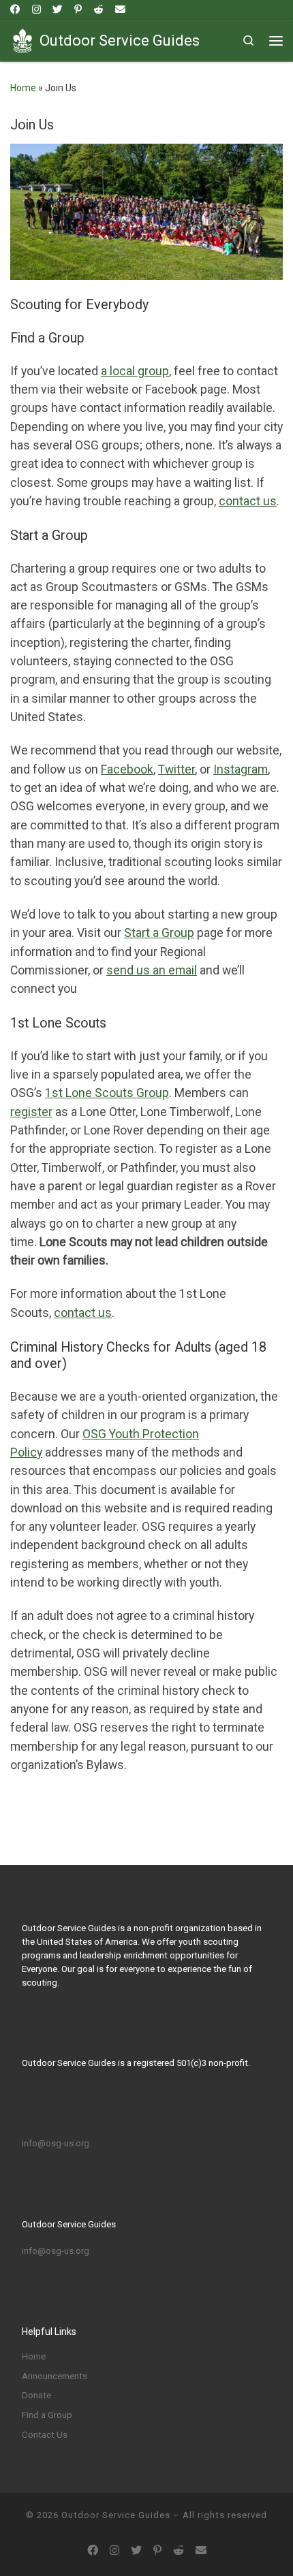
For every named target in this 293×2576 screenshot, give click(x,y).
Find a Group (47, 2415)
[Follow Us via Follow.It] (120, 10)
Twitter (176, 769)
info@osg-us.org (56, 2143)
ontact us (251, 501)
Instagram (241, 769)
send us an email (152, 970)
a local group (135, 371)
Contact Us (45, 2435)
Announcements (55, 2376)
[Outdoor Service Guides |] (22, 39)
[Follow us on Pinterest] (78, 10)
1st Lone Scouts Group (107, 1093)
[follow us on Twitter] (58, 10)
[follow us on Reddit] (98, 10)
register (31, 1112)
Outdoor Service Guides (116, 2515)
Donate (36, 2395)
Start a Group (159, 933)
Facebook (127, 769)
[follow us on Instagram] (36, 10)
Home (23, 88)
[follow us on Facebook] (15, 10)
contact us (83, 1313)
